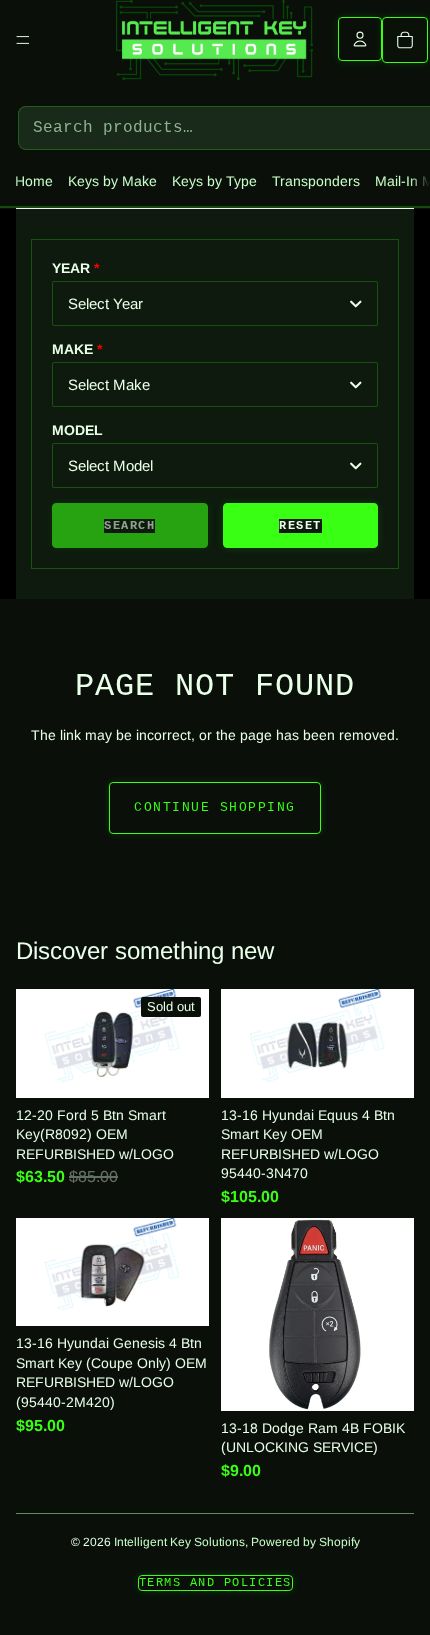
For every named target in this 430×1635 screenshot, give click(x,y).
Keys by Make (112, 181)
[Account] (360, 39)
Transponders (316, 181)
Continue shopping (215, 807)
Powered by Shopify (305, 1542)
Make (72, 349)
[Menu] (23, 40)
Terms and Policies (215, 1583)
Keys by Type (214, 181)
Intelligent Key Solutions (179, 1542)
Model (77, 430)
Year (71, 268)
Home (34, 181)
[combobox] (215, 303)
